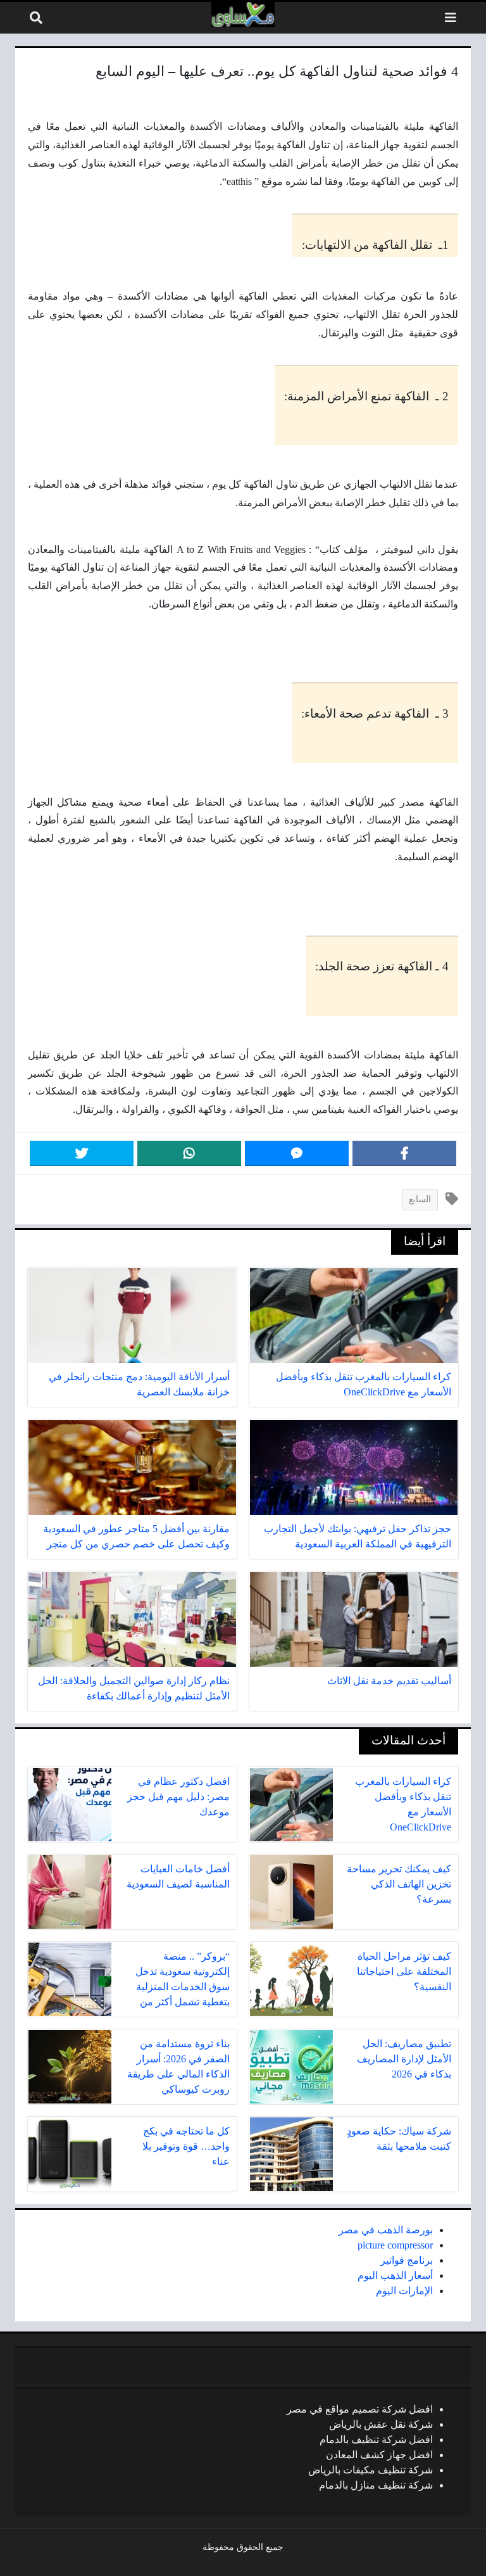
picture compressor (395, 2245)
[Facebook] (404, 1153)
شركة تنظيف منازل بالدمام (376, 2485)
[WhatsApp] (189, 1153)
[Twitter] (82, 1153)
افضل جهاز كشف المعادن (379, 2455)
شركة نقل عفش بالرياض (381, 2424)
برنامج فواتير (407, 2260)
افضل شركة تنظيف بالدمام (376, 2440)
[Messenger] (297, 1153)
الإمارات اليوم (404, 2291)
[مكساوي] (243, 15)
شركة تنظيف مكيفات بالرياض (371, 2470)
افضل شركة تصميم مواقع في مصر (360, 2409)
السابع (420, 1199)
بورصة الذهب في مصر (386, 2230)
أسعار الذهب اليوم (395, 2275)
